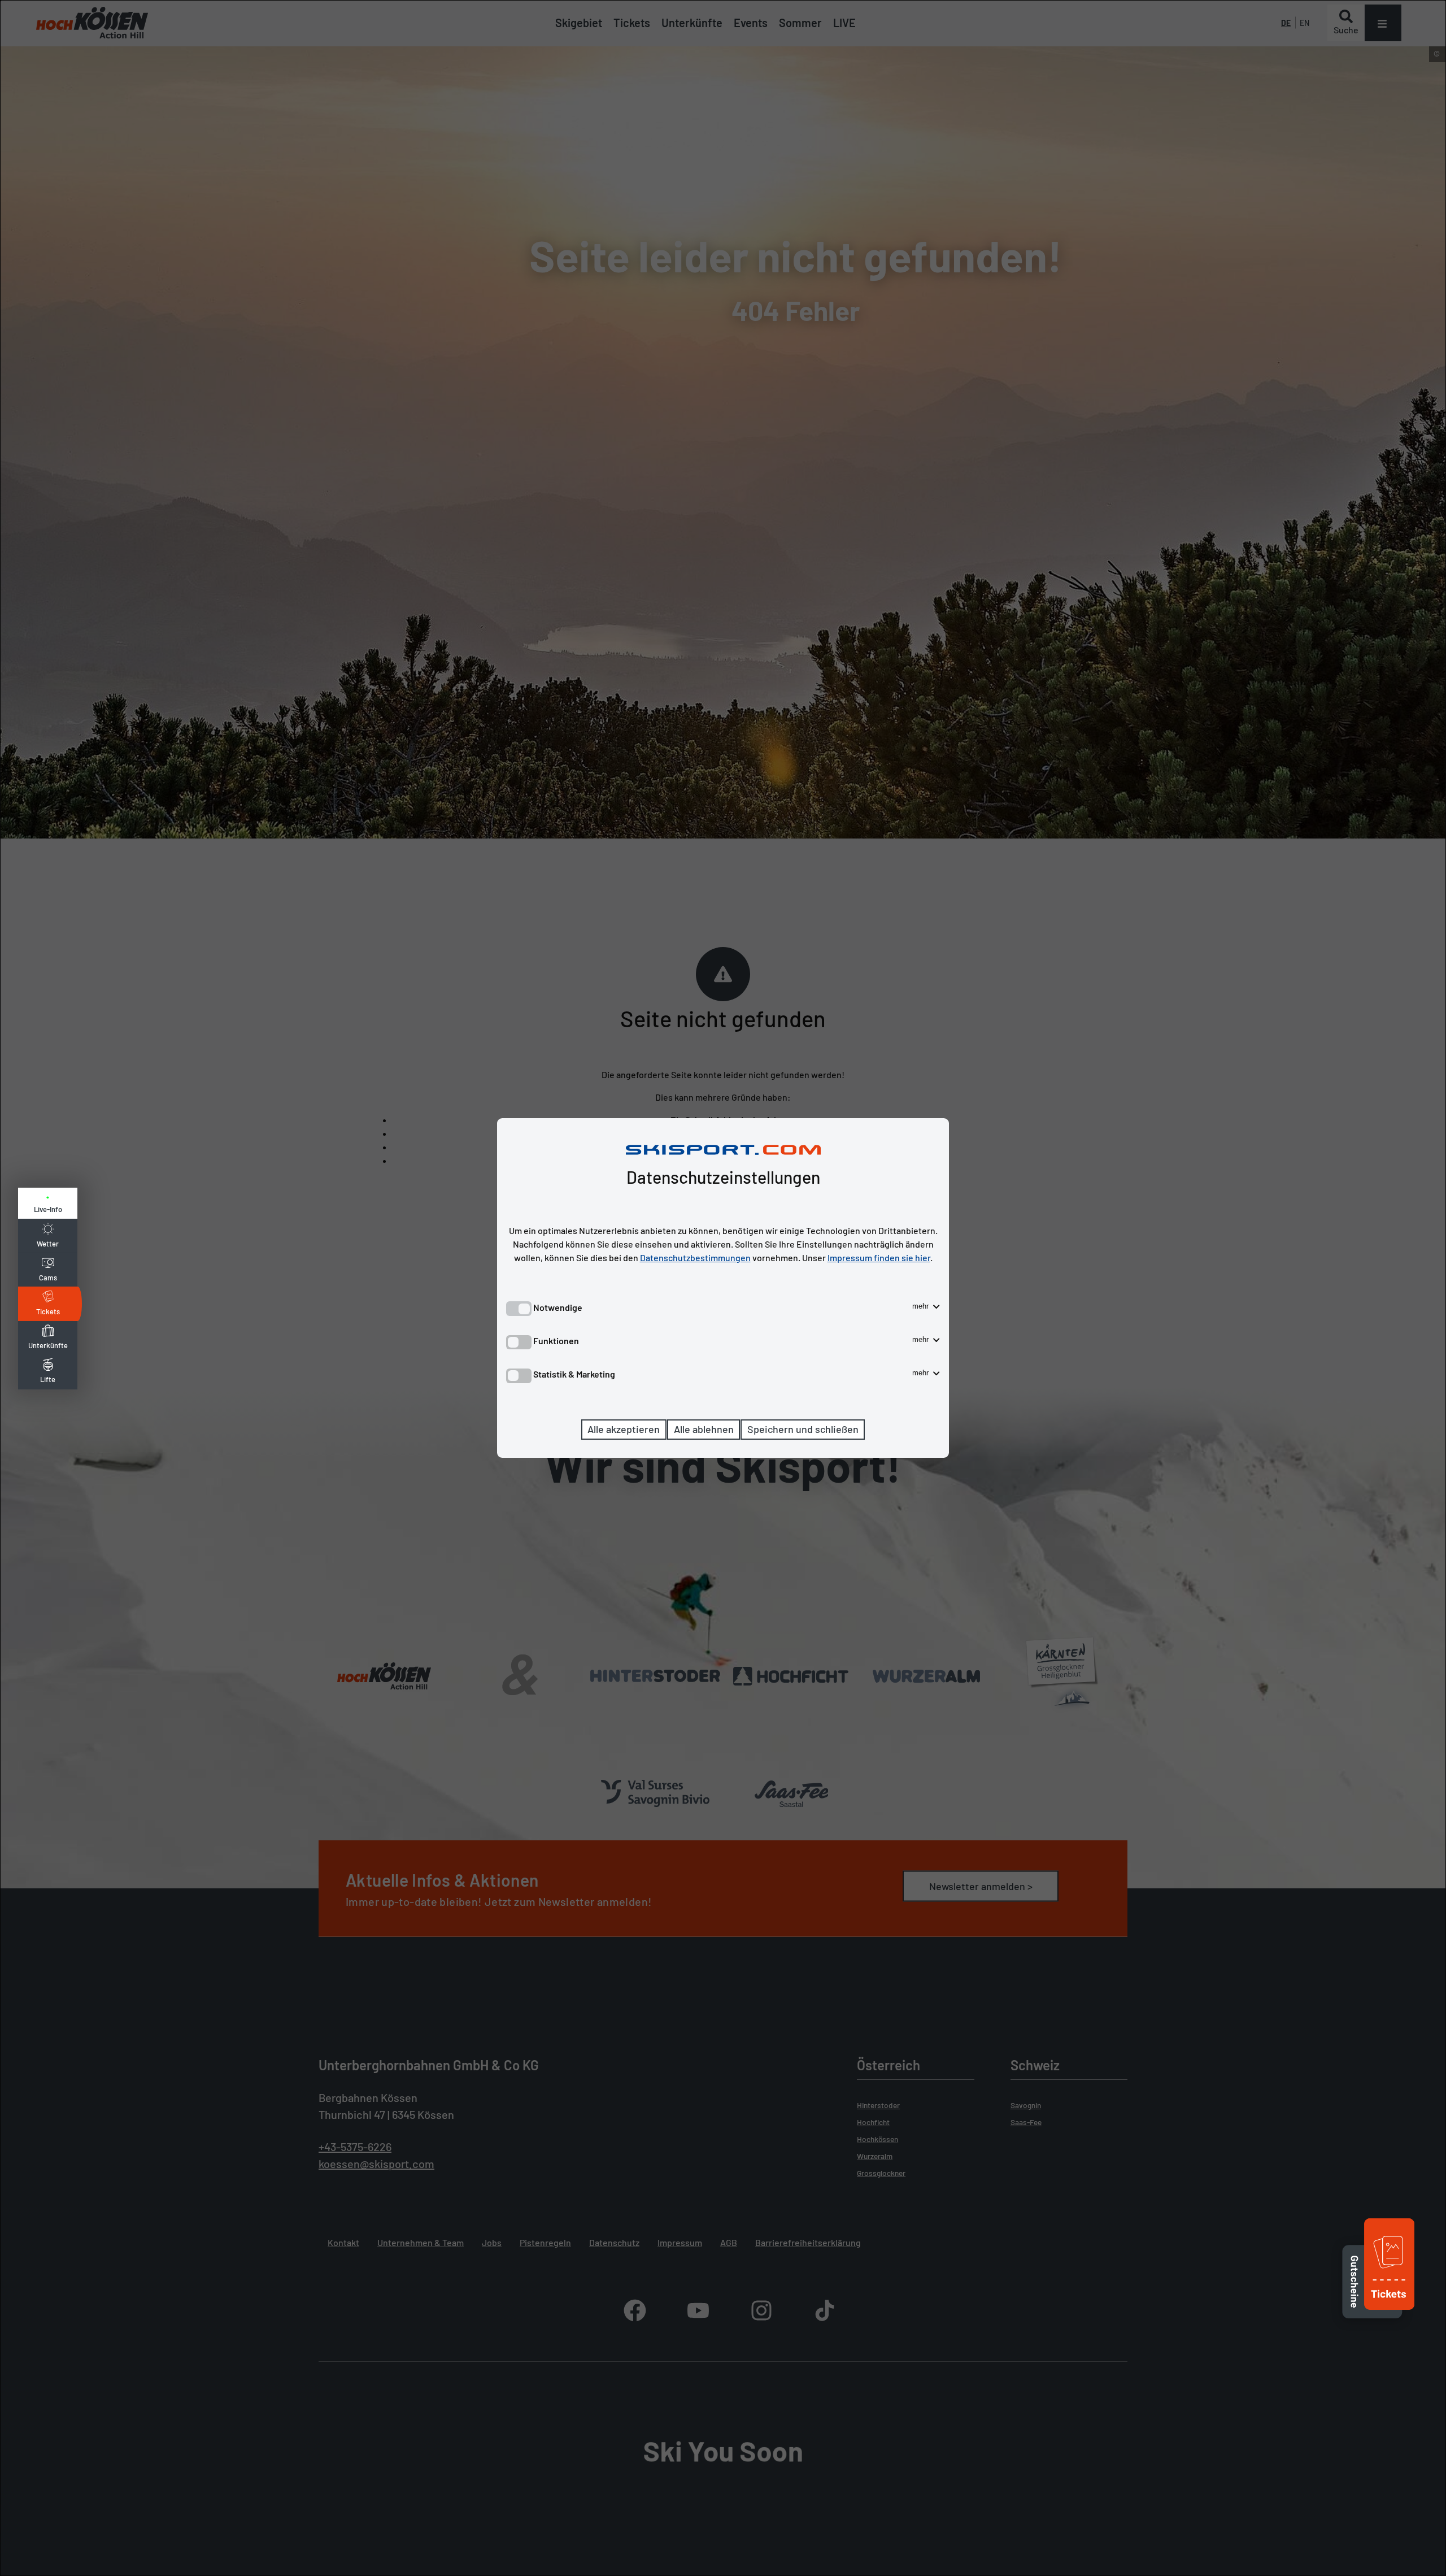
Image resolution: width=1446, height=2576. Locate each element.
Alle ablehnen (704, 1429)
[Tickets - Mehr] (1389, 2311)
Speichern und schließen (803, 1429)
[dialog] (723, 1288)
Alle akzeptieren (624, 1429)
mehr (922, 1306)
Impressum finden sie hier (879, 1257)
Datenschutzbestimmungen (695, 1257)
